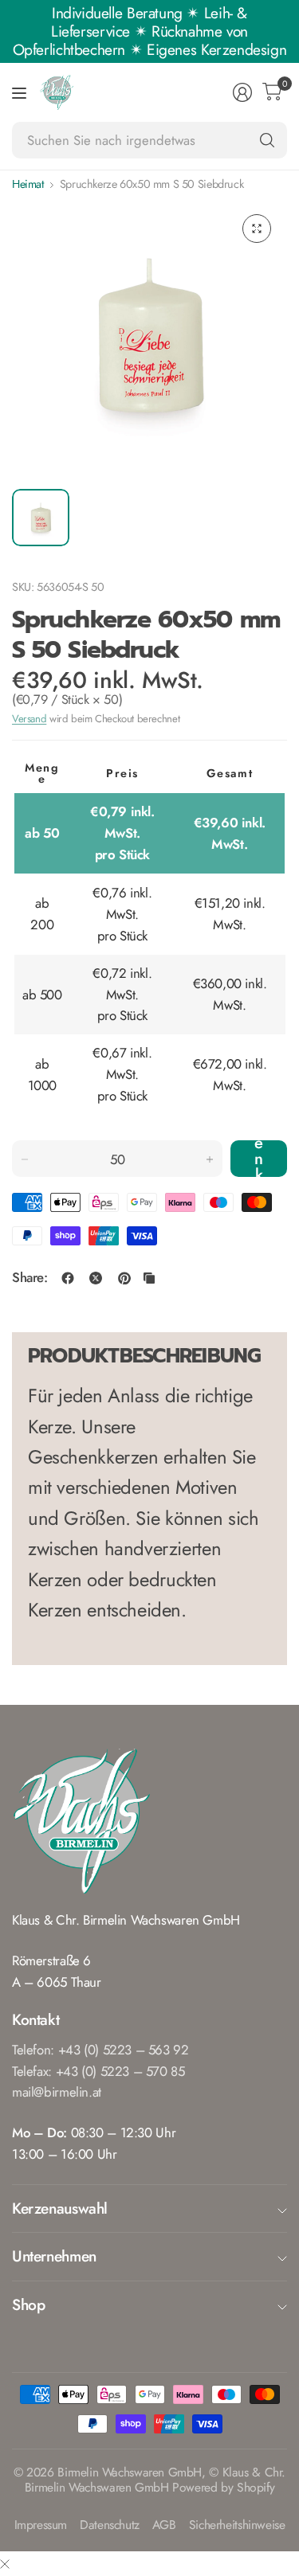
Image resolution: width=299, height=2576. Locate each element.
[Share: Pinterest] (124, 1278)
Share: (30, 1278)
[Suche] (267, 140)
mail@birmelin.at (57, 2092)
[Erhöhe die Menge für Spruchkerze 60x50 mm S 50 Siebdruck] (210, 1159)
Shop (28, 2304)
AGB (164, 2525)
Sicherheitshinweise (237, 2525)
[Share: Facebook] (68, 1278)
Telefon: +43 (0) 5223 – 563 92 (100, 2050)
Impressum (41, 2525)
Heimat (28, 184)
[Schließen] (5, 2564)
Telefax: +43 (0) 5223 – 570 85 (98, 2071)
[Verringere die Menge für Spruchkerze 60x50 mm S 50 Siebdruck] (25, 1159)
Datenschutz (110, 2525)
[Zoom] (257, 229)
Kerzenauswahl (60, 2208)
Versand (29, 719)
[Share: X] (96, 1278)
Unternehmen (54, 2256)
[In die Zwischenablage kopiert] (149, 1278)
